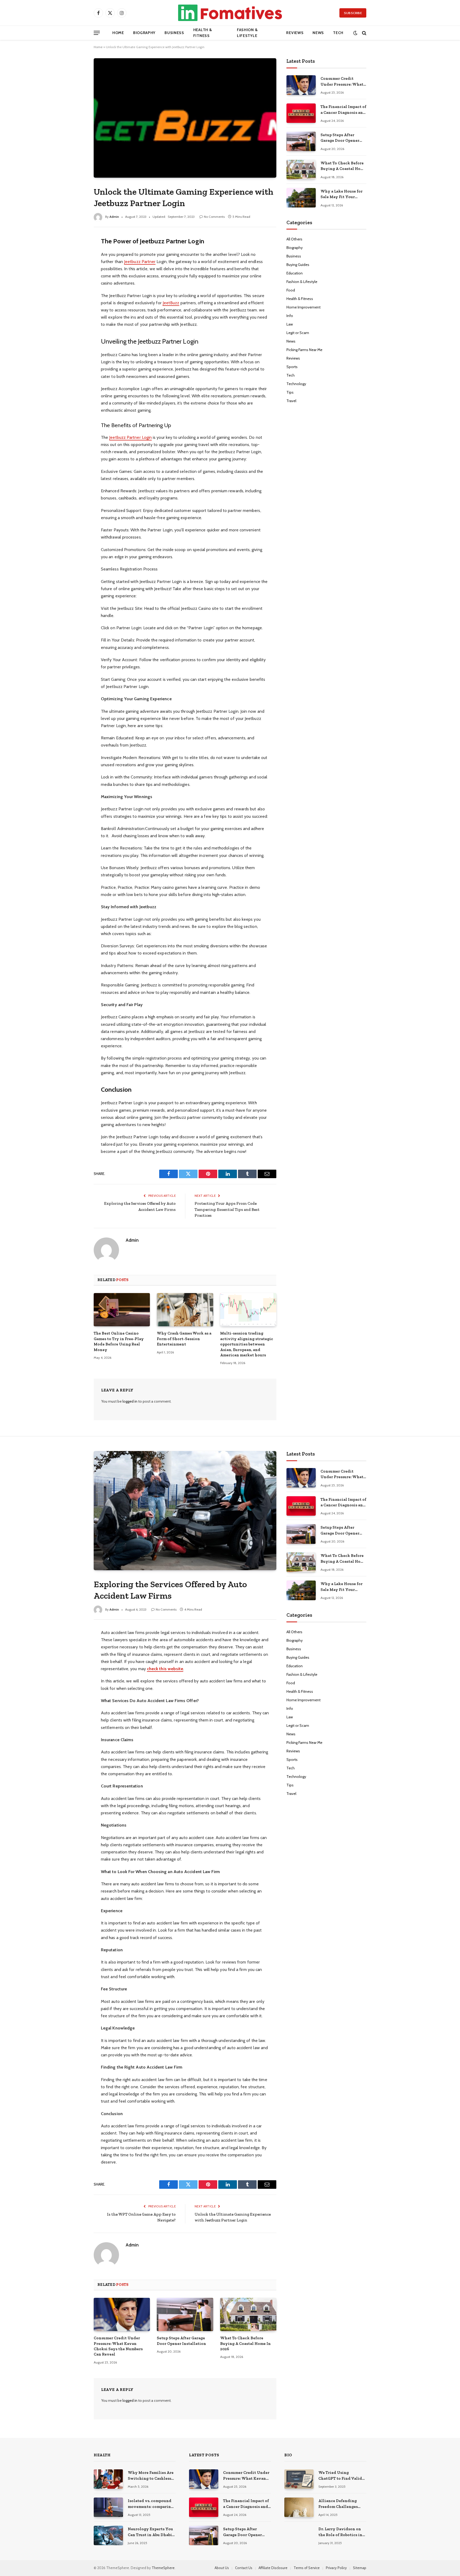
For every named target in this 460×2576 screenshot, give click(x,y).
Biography (144, 33)
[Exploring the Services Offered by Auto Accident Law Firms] (185, 1511)
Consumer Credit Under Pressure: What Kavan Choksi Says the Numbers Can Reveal (343, 82)
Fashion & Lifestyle (247, 33)
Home (118, 33)
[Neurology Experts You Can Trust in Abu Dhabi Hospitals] (108, 2535)
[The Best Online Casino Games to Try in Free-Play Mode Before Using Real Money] (122, 1310)
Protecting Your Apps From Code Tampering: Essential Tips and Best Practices (227, 1209)
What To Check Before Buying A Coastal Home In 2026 (343, 166)
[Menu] (97, 33)
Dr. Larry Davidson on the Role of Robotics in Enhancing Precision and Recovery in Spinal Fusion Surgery (341, 2532)
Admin (114, 217)
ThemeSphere (163, 2568)
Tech (338, 33)
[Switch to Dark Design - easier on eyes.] (355, 33)
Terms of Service (307, 2568)
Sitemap (360, 2568)
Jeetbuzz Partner (140, 262)
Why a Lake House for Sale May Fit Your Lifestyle (342, 194)
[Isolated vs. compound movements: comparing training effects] (108, 2507)
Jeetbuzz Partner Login (130, 437)
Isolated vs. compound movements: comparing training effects (151, 2504)
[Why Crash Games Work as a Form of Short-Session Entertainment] (185, 1310)
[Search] (364, 33)
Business (174, 33)
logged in (130, 1401)
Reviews (295, 33)
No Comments (214, 217)
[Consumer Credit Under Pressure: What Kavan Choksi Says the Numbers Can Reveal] (301, 85)
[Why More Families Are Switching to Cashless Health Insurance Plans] (108, 2479)
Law (290, 324)
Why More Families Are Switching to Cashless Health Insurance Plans (151, 2476)
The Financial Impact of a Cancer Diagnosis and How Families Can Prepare (343, 110)
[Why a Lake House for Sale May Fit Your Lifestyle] (301, 198)
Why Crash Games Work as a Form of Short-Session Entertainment (184, 1339)
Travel (291, 401)
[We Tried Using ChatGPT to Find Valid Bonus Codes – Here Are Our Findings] (299, 2479)
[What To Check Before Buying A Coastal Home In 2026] (301, 170)
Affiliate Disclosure (273, 2568)
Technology (296, 384)
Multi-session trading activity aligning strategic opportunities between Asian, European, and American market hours (247, 1344)
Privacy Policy (336, 2568)
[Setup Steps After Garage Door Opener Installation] (301, 141)
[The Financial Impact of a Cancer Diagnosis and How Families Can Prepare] (301, 113)
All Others (294, 239)
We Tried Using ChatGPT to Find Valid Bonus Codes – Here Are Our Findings (341, 2476)
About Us (222, 2568)
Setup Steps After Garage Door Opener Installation (340, 138)
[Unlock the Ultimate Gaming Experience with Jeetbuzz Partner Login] (185, 118)
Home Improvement (303, 307)
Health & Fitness (203, 33)
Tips (290, 392)
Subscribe (353, 13)
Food (291, 290)
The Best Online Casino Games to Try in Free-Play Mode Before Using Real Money (119, 1341)
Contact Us (244, 2568)
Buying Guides (298, 265)
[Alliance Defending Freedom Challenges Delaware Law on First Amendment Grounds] (299, 2507)
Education (295, 273)
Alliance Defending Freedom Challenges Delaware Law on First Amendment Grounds (340, 2504)
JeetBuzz (171, 303)
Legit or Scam (298, 333)
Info (290, 316)
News (318, 33)
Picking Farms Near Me (304, 350)
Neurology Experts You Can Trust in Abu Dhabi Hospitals (150, 2532)
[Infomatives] (230, 13)
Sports (292, 367)
